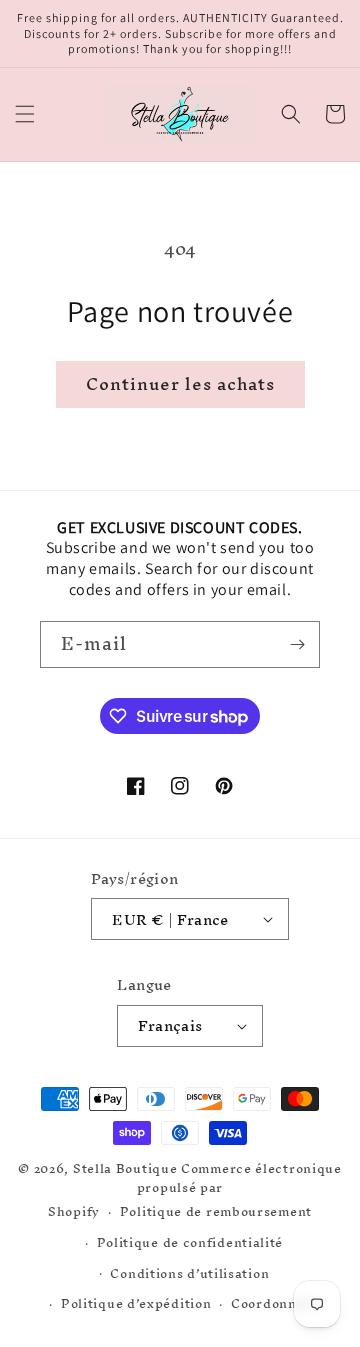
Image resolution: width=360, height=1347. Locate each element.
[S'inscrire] (297, 644)
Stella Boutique (127, 1168)
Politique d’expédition (136, 1303)
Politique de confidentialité (190, 1242)
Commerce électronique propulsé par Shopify (195, 1190)
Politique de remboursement (216, 1211)
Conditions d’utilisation (189, 1273)
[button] (25, 114)
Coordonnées (275, 1303)
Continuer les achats (180, 383)
